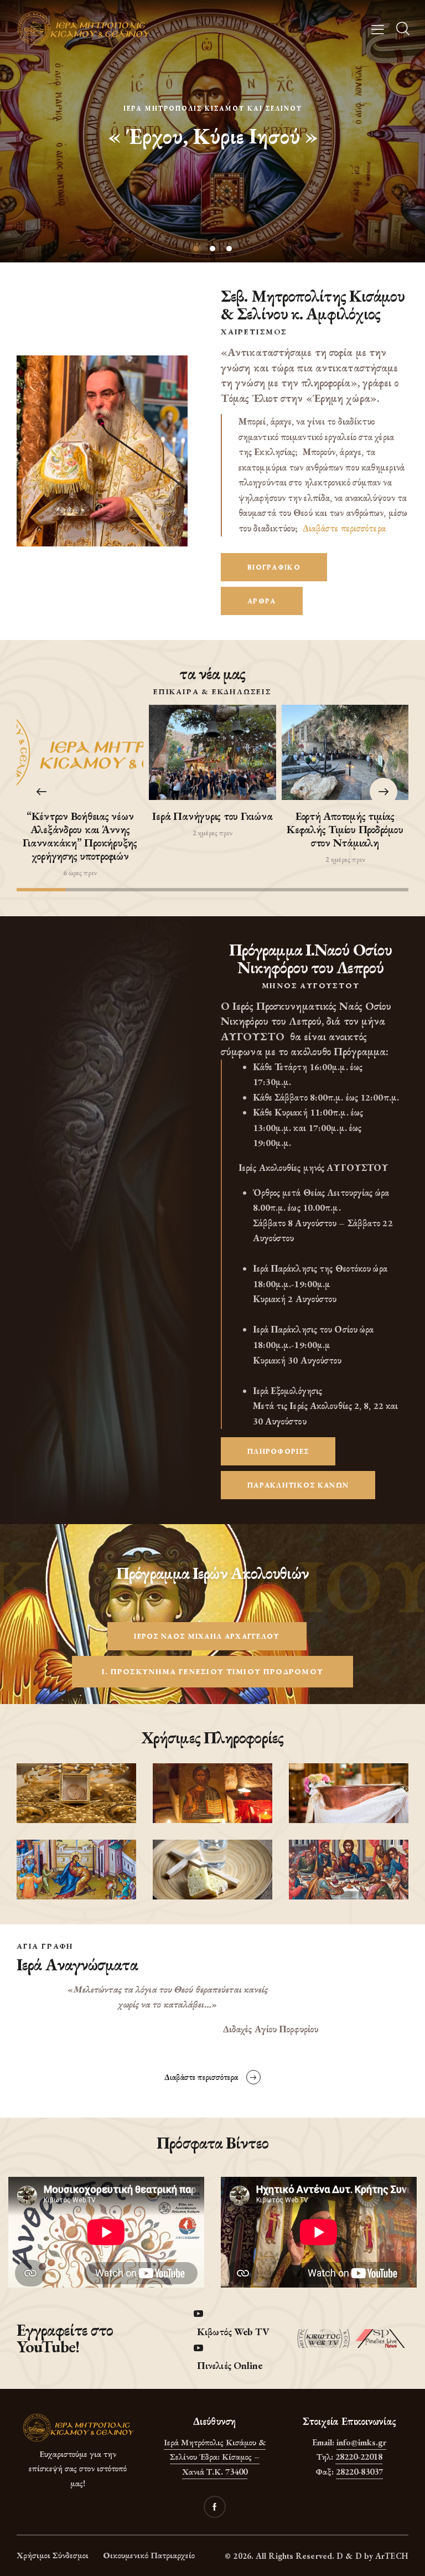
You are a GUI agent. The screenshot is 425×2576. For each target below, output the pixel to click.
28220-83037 (359, 2472)
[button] (383, 792)
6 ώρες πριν (80, 873)
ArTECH (392, 2556)
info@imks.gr (361, 2442)
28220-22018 (359, 2457)
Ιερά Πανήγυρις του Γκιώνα (212, 816)
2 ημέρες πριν (212, 833)
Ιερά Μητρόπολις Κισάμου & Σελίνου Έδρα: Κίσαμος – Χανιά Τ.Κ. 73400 (215, 2457)
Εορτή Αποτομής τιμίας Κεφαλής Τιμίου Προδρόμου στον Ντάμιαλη (345, 829)
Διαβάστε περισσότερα (344, 528)
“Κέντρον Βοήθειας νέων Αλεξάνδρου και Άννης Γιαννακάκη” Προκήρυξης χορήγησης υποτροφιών (80, 836)
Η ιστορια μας (213, 154)
